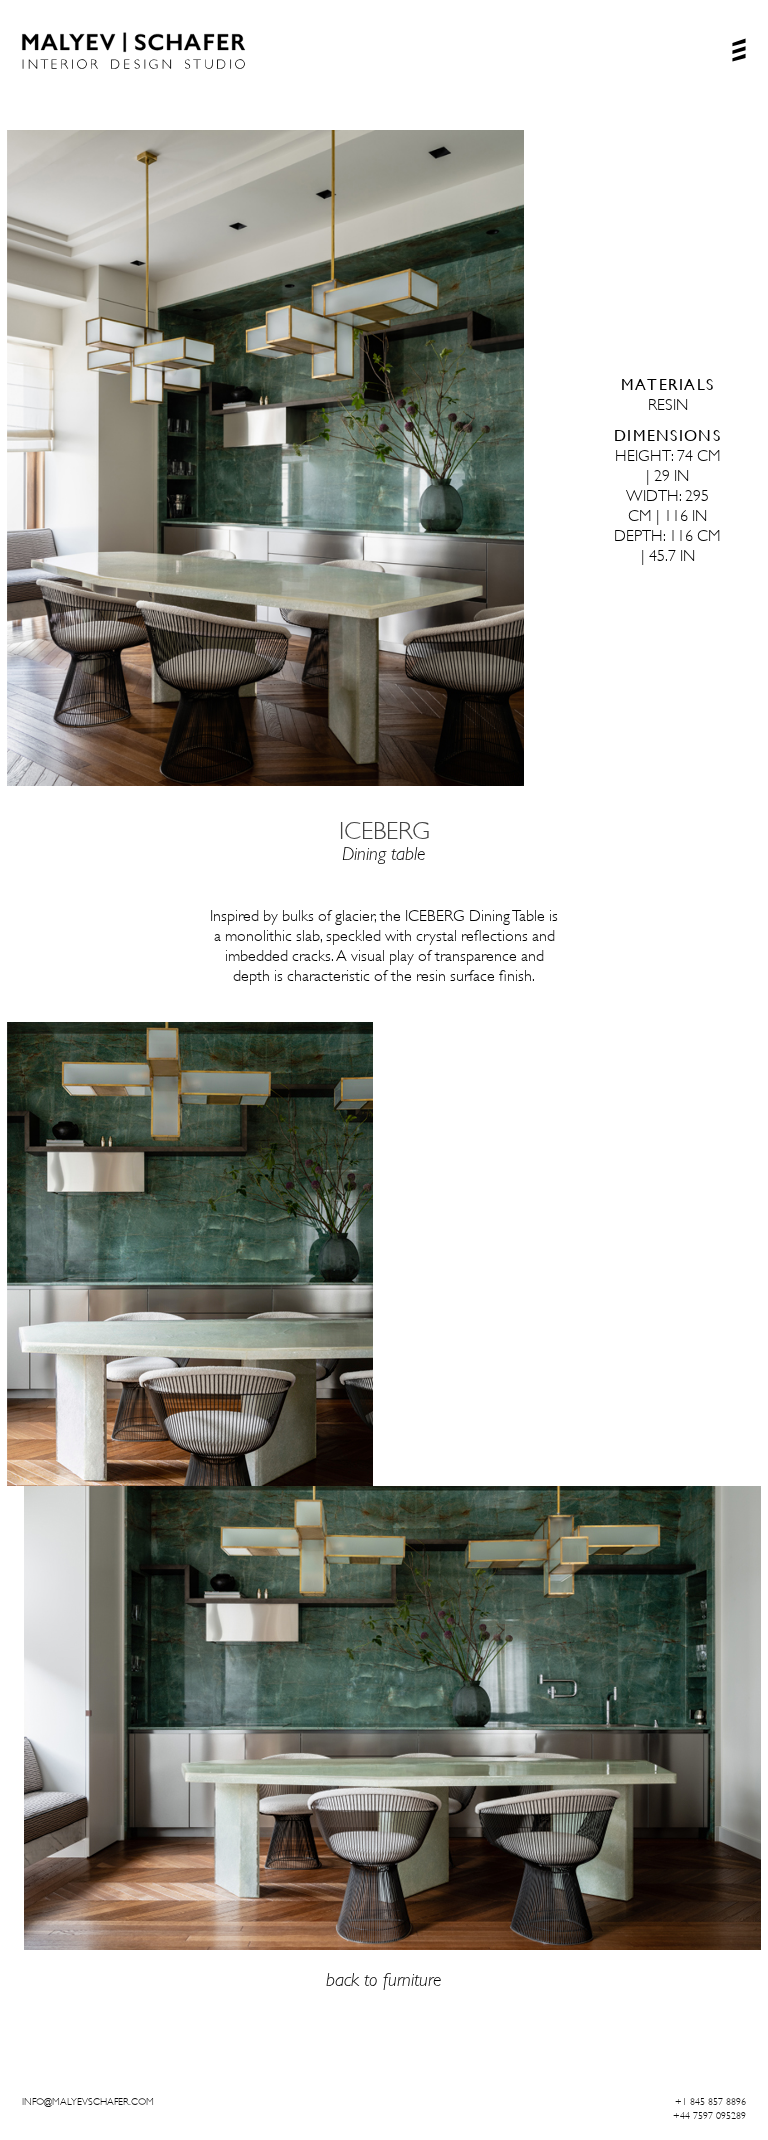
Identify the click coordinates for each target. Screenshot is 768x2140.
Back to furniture (384, 1979)
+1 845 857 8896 (710, 2101)
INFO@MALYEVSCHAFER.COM (88, 2101)
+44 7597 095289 (709, 2115)
